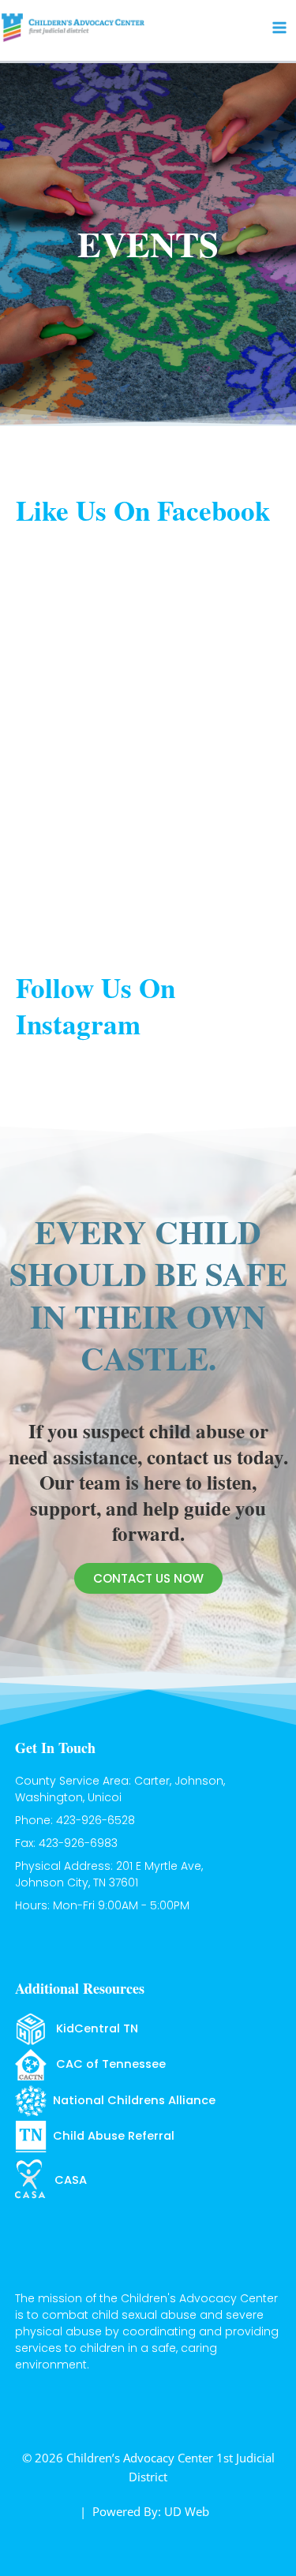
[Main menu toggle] (279, 28)
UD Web (187, 2511)
